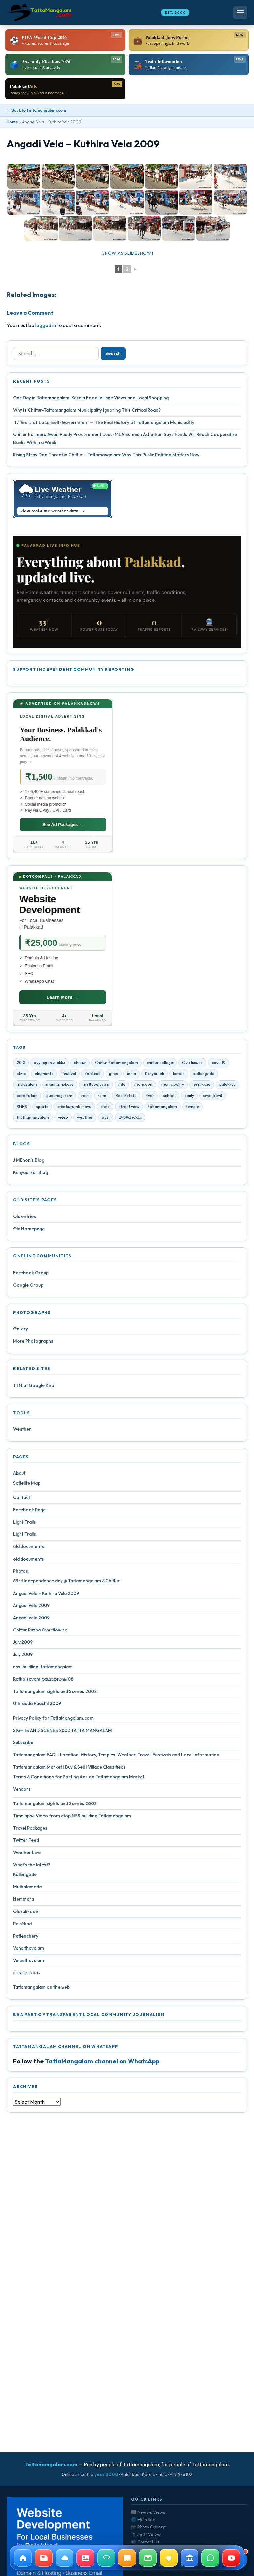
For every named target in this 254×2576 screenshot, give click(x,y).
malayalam (27, 1084)
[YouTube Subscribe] (231, 2558)
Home (12, 122)
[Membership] (169, 2558)
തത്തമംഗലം (130, 1117)
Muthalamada (27, 1887)
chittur (80, 1063)
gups (114, 1073)
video (63, 1117)
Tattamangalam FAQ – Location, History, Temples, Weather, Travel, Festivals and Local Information (116, 1755)
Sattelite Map (27, 1483)
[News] (44, 2558)
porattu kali (27, 1096)
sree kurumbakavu (74, 1106)
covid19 (219, 1063)
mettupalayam (96, 1084)
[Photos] (85, 2558)
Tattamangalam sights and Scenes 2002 (55, 1691)
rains (102, 1096)
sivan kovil (212, 1096)
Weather (22, 1429)
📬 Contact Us (145, 2542)
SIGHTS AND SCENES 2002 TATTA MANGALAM (63, 1730)
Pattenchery (26, 1936)
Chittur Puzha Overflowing (40, 1630)
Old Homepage (29, 1229)
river (150, 1096)
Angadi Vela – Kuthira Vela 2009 (46, 1593)
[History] (127, 2558)
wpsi (106, 1117)
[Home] (23, 2558)
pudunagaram (59, 1096)
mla (122, 1084)
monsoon (143, 1084)
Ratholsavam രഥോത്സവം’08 (43, 1679)
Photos (21, 1571)
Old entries (24, 1216)
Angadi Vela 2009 (31, 1605)
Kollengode (25, 1874)
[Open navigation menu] (240, 13)
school (169, 1096)
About (19, 1473)
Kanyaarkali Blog (30, 1172)
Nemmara (23, 1899)
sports (42, 1106)
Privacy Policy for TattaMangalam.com (53, 1718)
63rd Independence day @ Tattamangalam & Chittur (66, 1581)
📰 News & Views (148, 2512)
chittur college (160, 1063)
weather (85, 1117)
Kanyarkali (154, 1073)
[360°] (106, 2558)
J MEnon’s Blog (29, 1160)
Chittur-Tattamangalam (116, 1063)
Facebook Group (31, 1273)
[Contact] (148, 2558)
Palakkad (22, 1924)
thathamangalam (33, 1117)
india (131, 1073)
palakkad (228, 1084)
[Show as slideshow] (127, 253)
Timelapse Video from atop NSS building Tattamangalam (72, 1816)
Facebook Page (29, 1510)
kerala (179, 1073)
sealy (189, 1096)
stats (105, 1106)
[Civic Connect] (190, 2558)
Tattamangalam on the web (41, 1987)
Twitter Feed (26, 1840)
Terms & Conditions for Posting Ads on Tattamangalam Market (79, 1777)
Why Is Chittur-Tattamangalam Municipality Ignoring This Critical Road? (87, 410)
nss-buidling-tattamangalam (43, 1667)
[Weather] (64, 2558)
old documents (28, 1546)
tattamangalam (163, 1106)
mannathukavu (60, 1084)
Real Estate (126, 1096)
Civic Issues (192, 1063)
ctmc (21, 1073)
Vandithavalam (28, 1948)
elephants (44, 1073)
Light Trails (24, 1522)
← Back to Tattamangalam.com (36, 110)
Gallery (21, 1329)
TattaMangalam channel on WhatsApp (102, 2061)
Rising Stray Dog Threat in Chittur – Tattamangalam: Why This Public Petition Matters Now (106, 455)
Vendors (22, 1789)
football (93, 1073)
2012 (21, 1063)
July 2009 (23, 1642)
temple (192, 1106)
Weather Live (27, 1852)
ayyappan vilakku (50, 1063)
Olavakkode (25, 1911)
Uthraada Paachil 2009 (37, 1703)
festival (69, 1073)
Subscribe (23, 1742)
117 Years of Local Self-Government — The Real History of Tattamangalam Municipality (104, 422)
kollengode (204, 1073)
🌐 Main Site (143, 2519)
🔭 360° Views (146, 2534)
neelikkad (202, 1084)
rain (85, 1096)
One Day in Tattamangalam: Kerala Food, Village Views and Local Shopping (91, 398)
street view (129, 1106)
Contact (21, 1497)
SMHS (22, 1106)
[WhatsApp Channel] (210, 2558)
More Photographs (33, 1341)
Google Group (28, 1285)
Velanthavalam (28, 1960)
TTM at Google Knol (34, 1385)
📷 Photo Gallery (148, 2527)
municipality (173, 1084)
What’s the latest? (32, 1865)
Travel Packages (30, 1828)
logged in (46, 325)
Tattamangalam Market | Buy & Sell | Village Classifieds (69, 1767)
